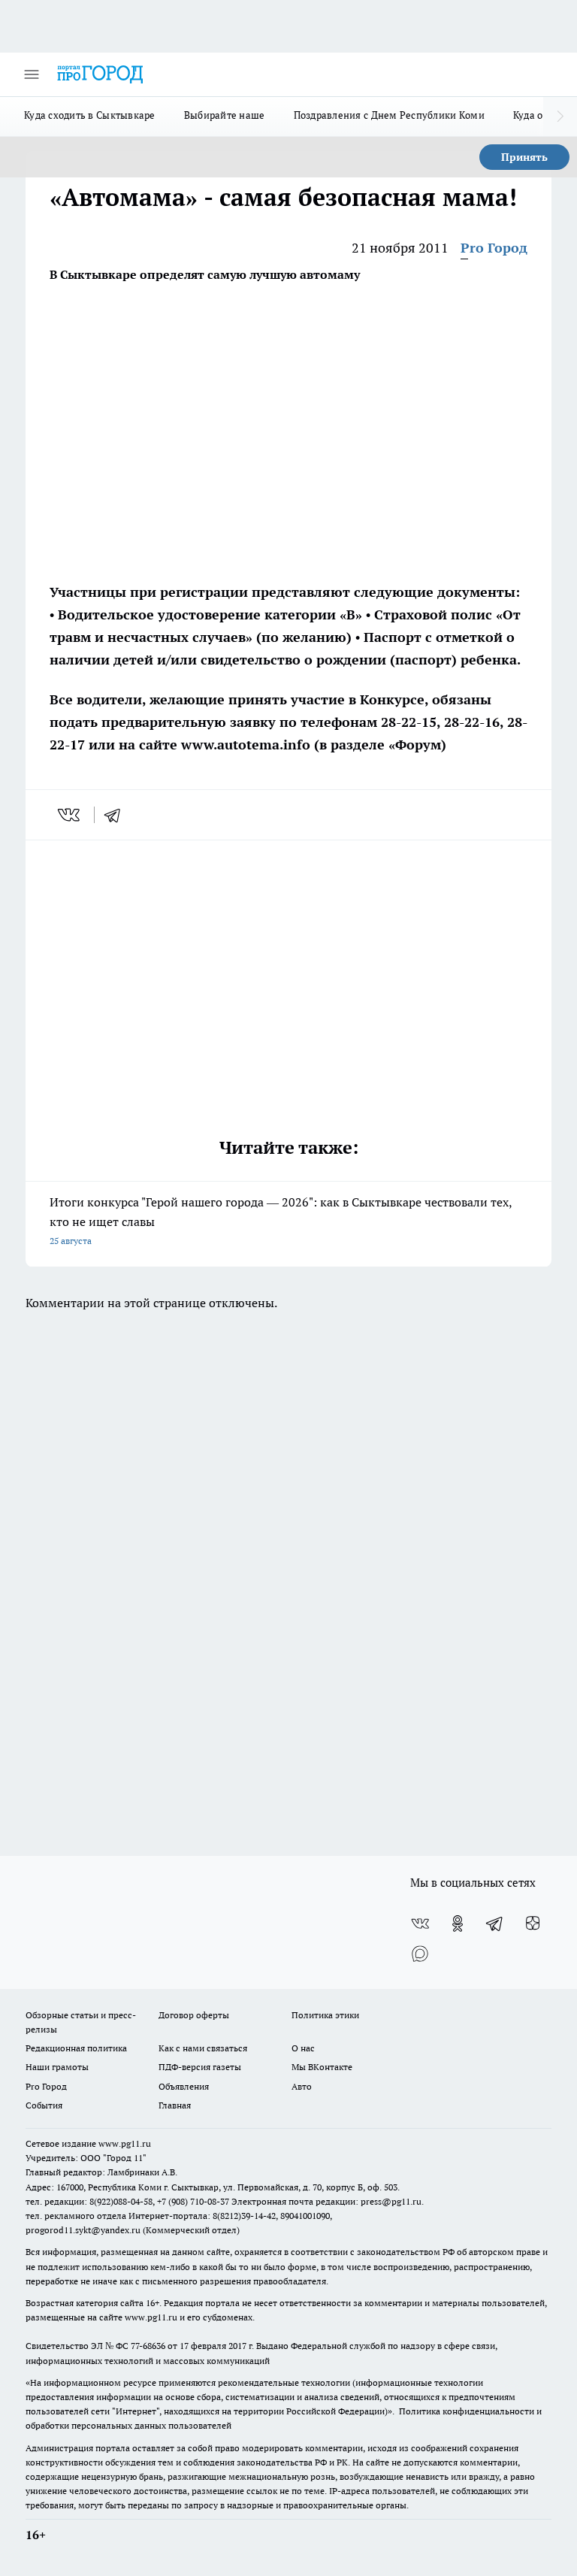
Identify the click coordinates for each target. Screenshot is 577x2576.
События (44, 2105)
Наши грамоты (57, 2067)
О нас (303, 2048)
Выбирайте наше (225, 115)
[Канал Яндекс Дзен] (533, 1924)
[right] (560, 117)
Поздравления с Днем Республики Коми (389, 115)
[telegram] (117, 815)
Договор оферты (194, 2015)
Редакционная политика (76, 2048)
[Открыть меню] (32, 74)
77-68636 (148, 2346)
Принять (524, 157)
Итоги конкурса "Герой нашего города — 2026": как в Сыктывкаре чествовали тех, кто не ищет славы (281, 1220)
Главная (175, 2105)
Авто (302, 2086)
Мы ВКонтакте (322, 2067)
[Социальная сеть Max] (420, 1954)
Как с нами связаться (203, 2048)
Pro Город (494, 248)
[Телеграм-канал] (495, 1924)
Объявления (184, 2086)
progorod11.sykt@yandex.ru (83, 2230)
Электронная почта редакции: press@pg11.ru (326, 2201)
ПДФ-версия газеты (200, 2067)
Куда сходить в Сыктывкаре (90, 115)
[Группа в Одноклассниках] (458, 1924)
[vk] (70, 815)
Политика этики (325, 2015)
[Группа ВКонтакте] (420, 1924)
